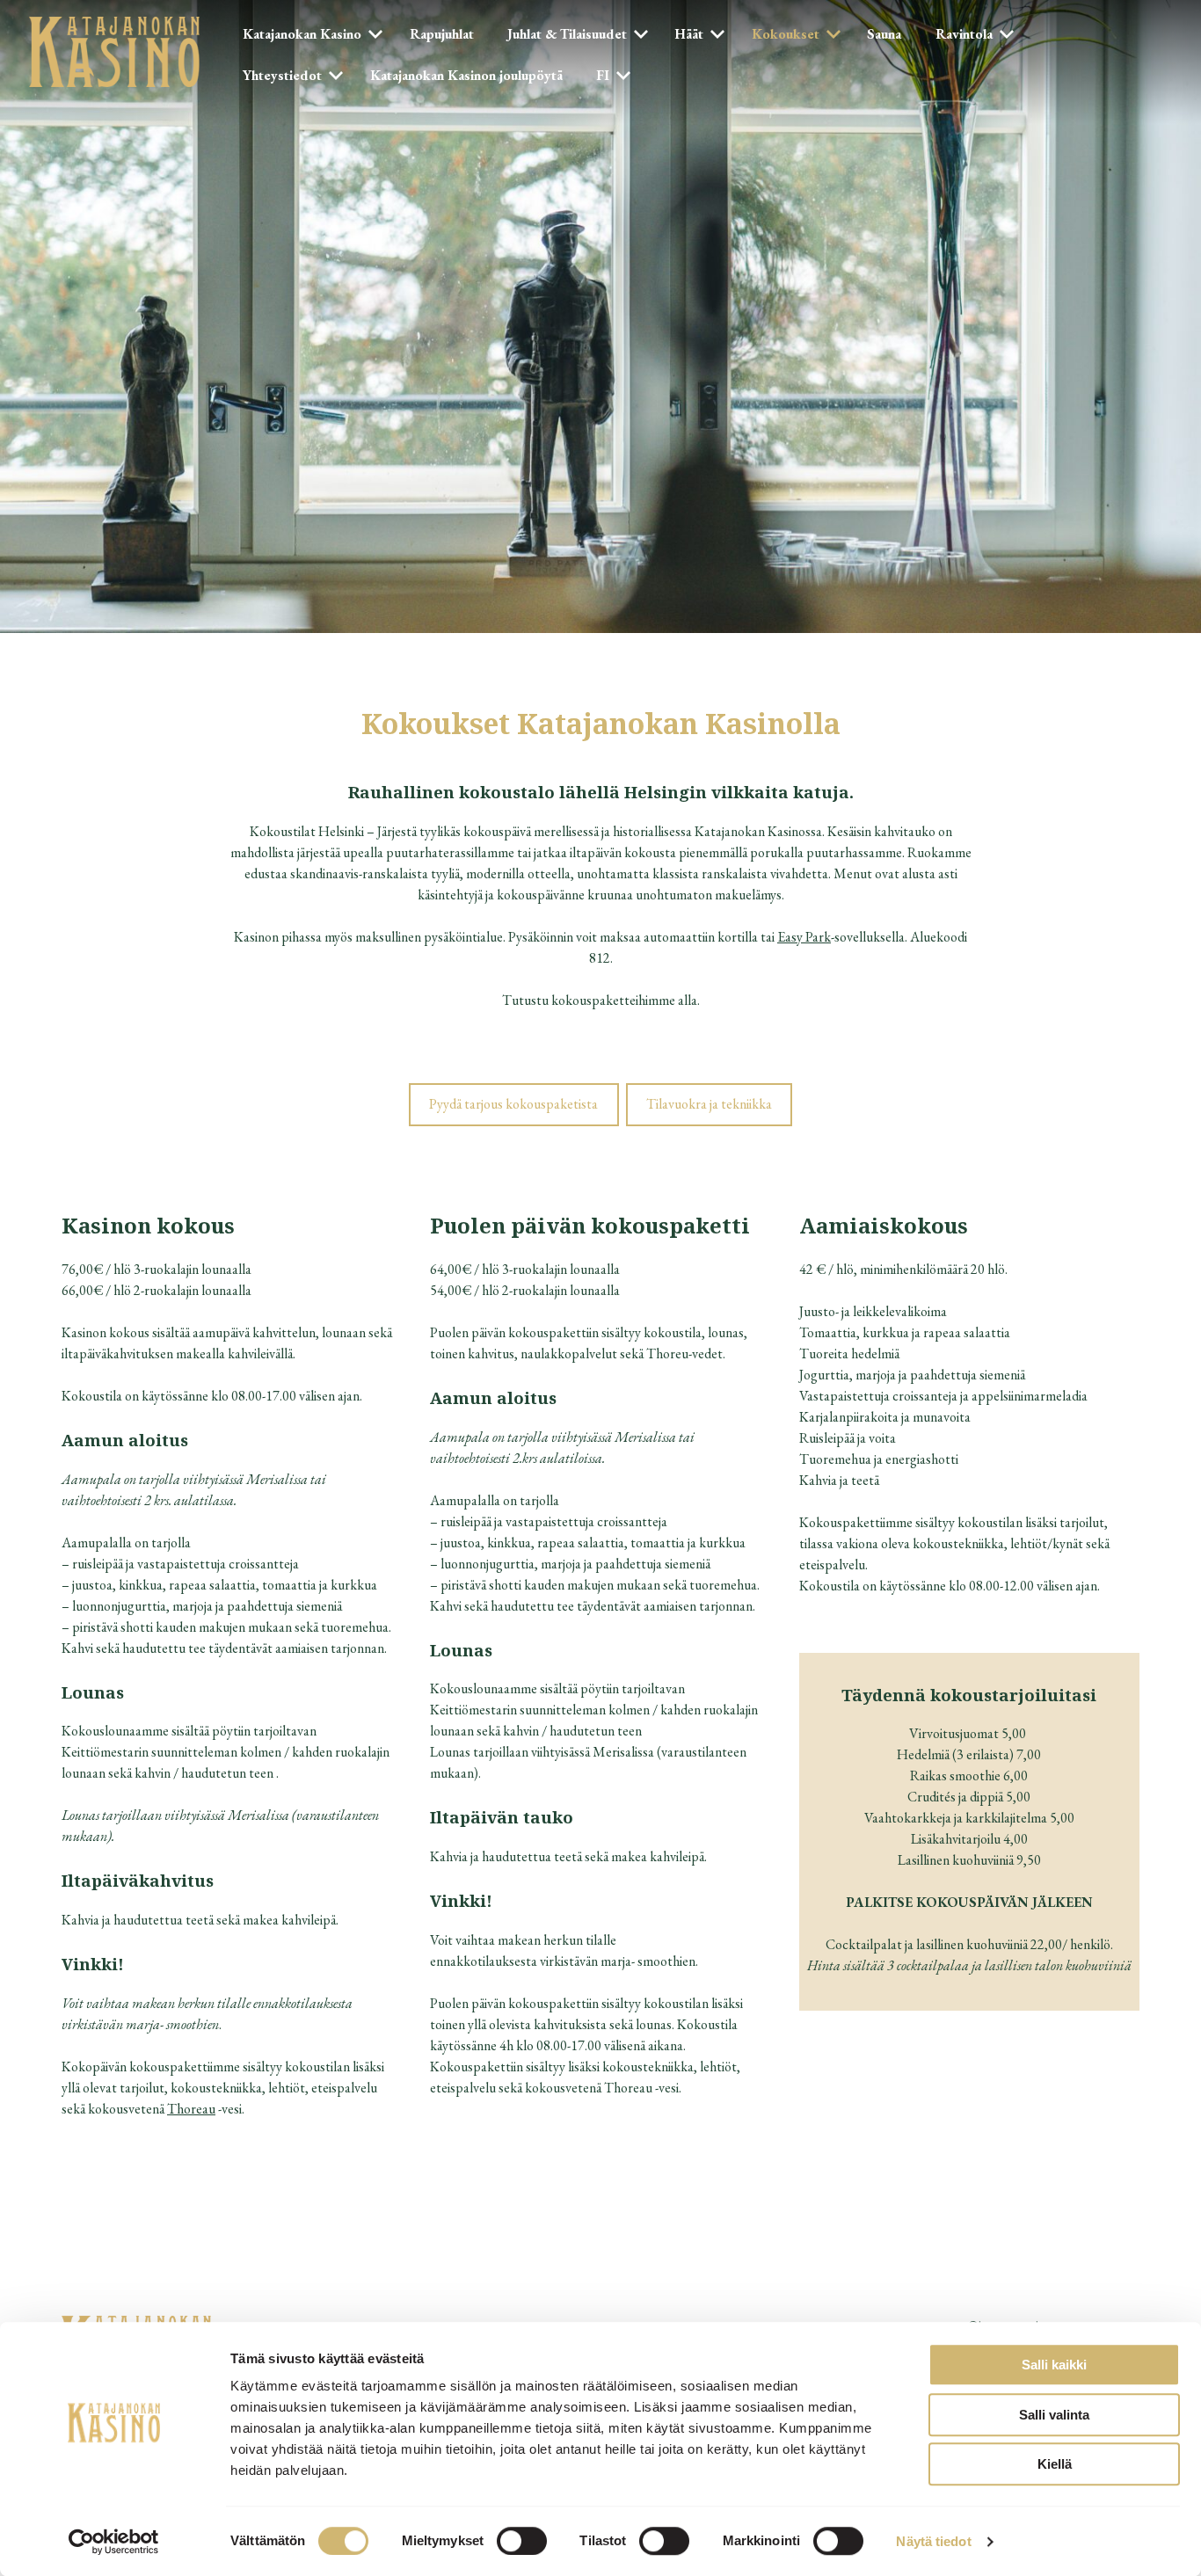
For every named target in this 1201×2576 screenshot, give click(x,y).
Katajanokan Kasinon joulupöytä (466, 75)
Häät (689, 34)
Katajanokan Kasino (302, 34)
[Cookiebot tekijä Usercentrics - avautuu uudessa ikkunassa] (114, 2542)
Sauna (884, 34)
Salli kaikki (1054, 2365)
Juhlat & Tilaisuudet (567, 34)
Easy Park (804, 937)
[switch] (522, 2541)
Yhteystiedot (282, 75)
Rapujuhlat (442, 34)
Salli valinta (1054, 2415)
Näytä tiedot (933, 2541)
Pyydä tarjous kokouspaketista (513, 1104)
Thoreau (191, 2109)
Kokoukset (786, 34)
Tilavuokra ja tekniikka (709, 1104)
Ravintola (964, 34)
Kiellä (1055, 2464)
